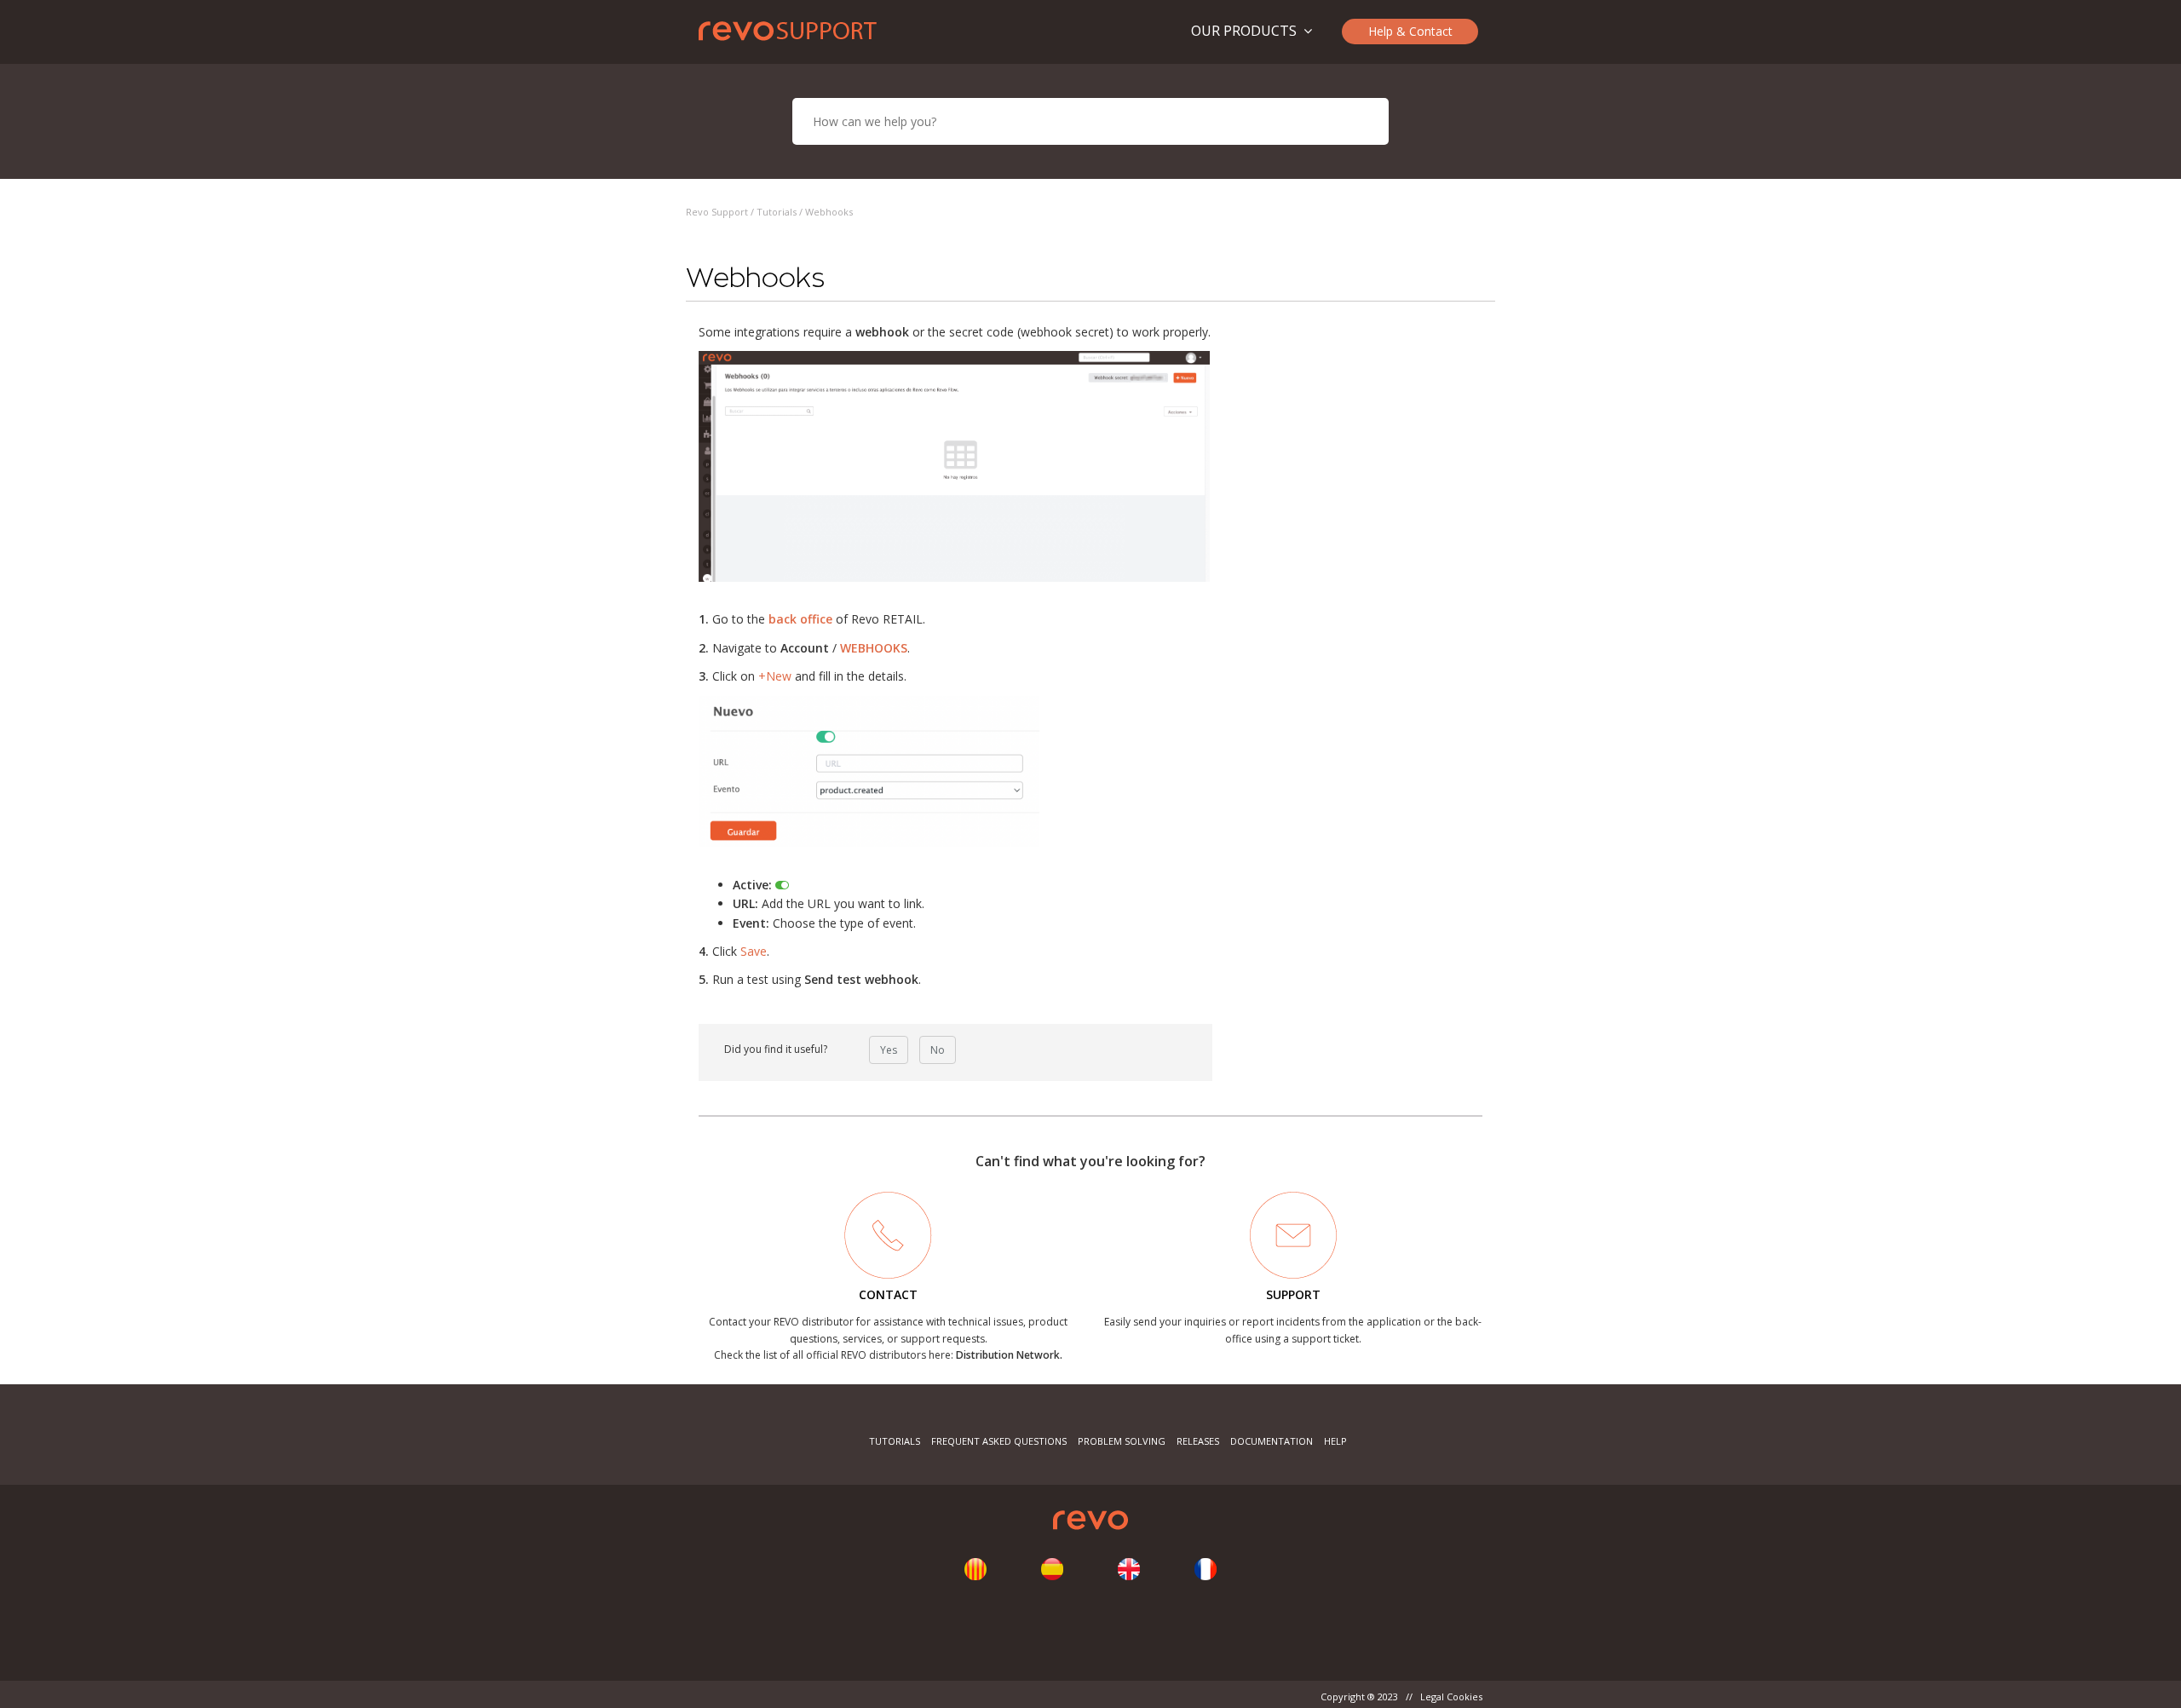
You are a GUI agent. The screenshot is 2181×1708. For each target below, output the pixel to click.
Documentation (1272, 1441)
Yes (889, 1050)
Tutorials (777, 212)
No (938, 1050)
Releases (1198, 1441)
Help (1335, 1441)
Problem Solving (1122, 1441)
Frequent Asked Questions (999, 1441)
